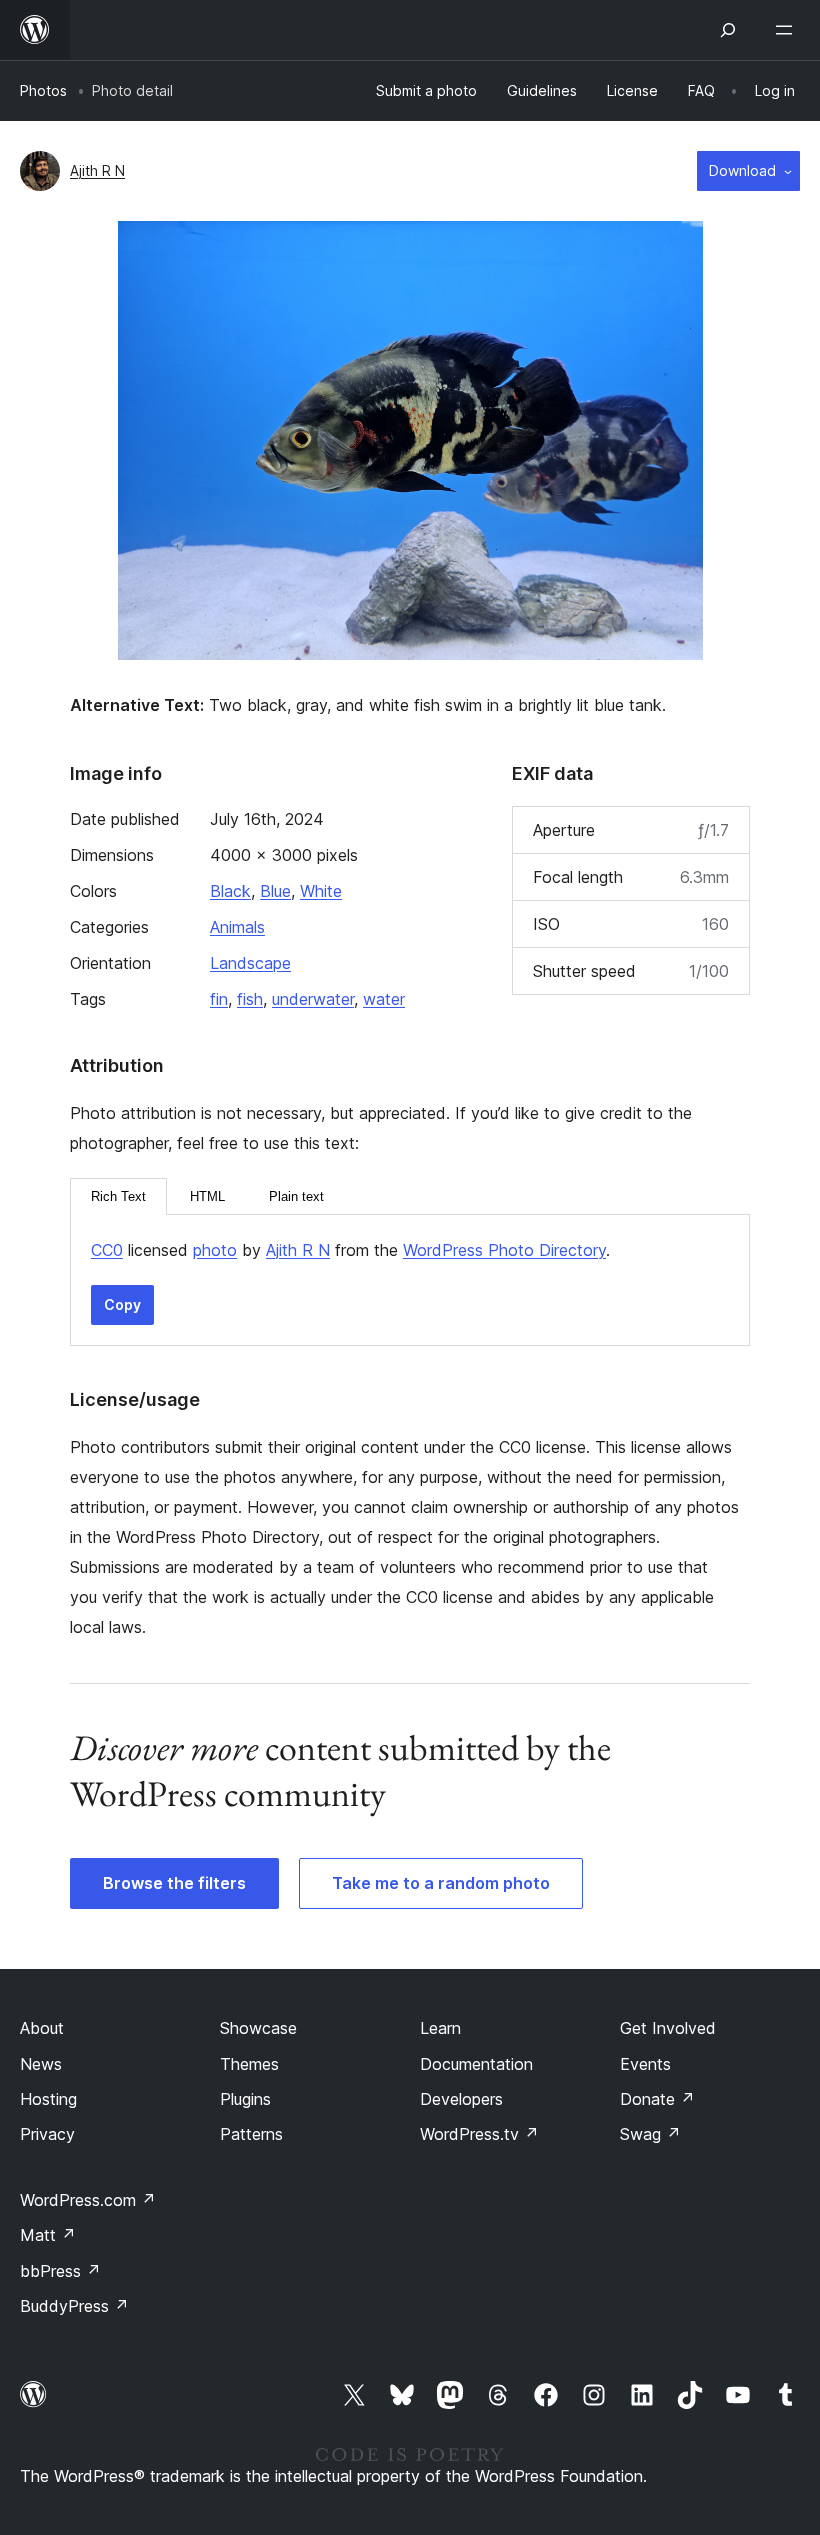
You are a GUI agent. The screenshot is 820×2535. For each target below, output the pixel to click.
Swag (650, 2134)
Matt (48, 2235)
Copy (122, 1304)
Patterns (251, 2134)
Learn (440, 2028)
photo (215, 1250)
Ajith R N (97, 170)
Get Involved (668, 2028)
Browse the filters (174, 1883)
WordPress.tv (479, 2134)
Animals (237, 927)
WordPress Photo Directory (504, 1250)
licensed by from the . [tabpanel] (350, 1250)
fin (219, 999)
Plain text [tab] (296, 1196)
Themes (249, 2064)
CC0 (107, 1250)
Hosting (48, 2099)
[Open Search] (728, 30)
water (384, 999)
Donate (657, 2099)
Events (645, 2064)
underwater (313, 999)
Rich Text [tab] (118, 1196)
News (41, 2064)
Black (230, 891)
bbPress (60, 2271)
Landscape (250, 963)
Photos (43, 90)
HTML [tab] (207, 1196)
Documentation (476, 2064)
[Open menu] (788, 30)
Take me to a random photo (441, 1883)
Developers (461, 2099)
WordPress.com (88, 2200)
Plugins (245, 2099)
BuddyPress (74, 2306)
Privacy (47, 2134)
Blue (275, 891)
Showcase (258, 2028)
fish (250, 999)
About (42, 2028)
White (321, 891)
